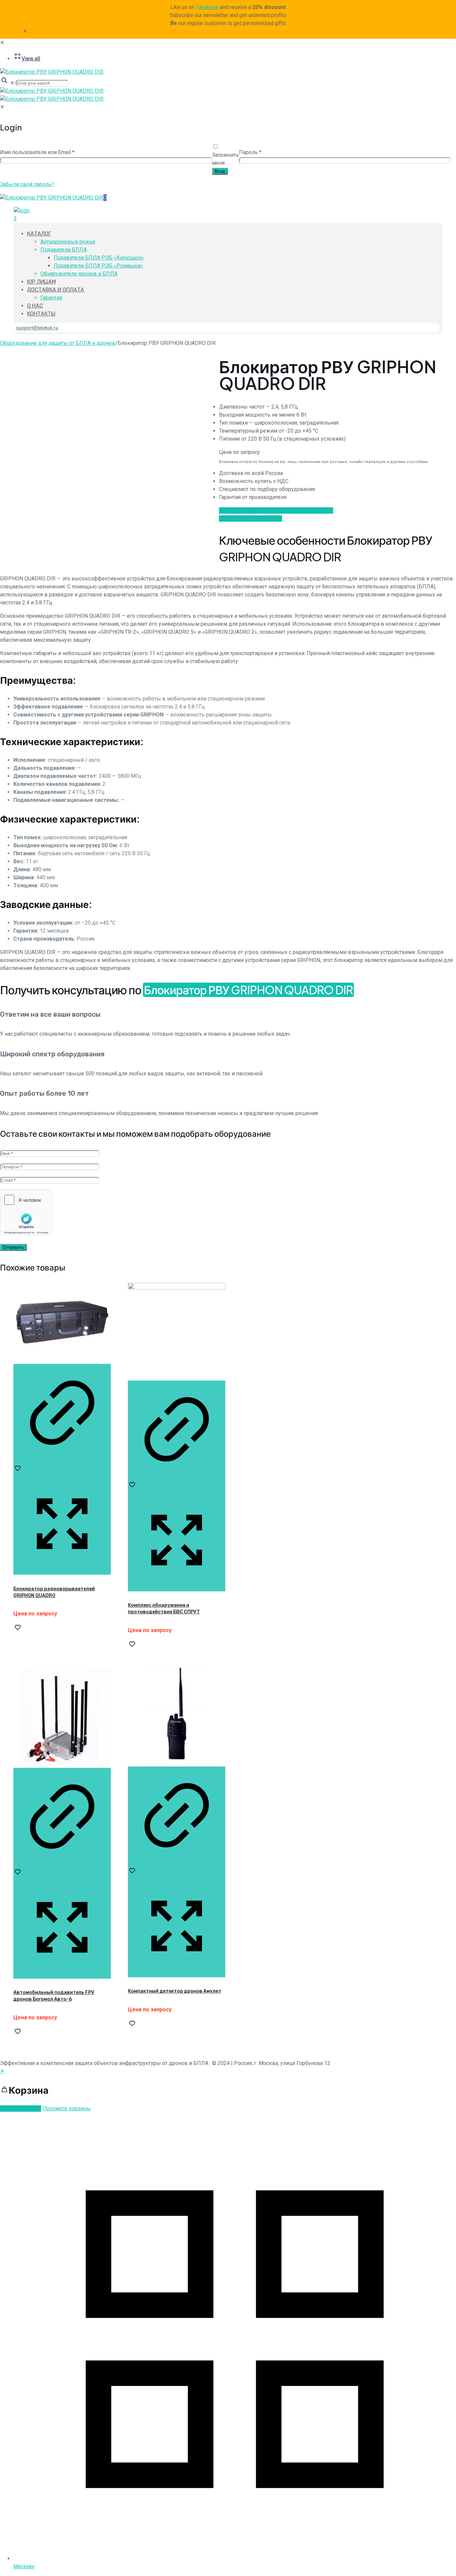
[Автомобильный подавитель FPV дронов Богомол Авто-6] (62, 1764)
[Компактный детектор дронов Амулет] (177, 1762)
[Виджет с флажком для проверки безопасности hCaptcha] (26, 1212)
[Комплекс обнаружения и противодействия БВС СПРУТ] (177, 1288)
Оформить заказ (21, 2109)
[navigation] (228, 2090)
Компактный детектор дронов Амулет (175, 1991)
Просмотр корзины (67, 2109)
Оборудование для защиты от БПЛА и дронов (58, 343)
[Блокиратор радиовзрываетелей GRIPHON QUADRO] (62, 1360)
